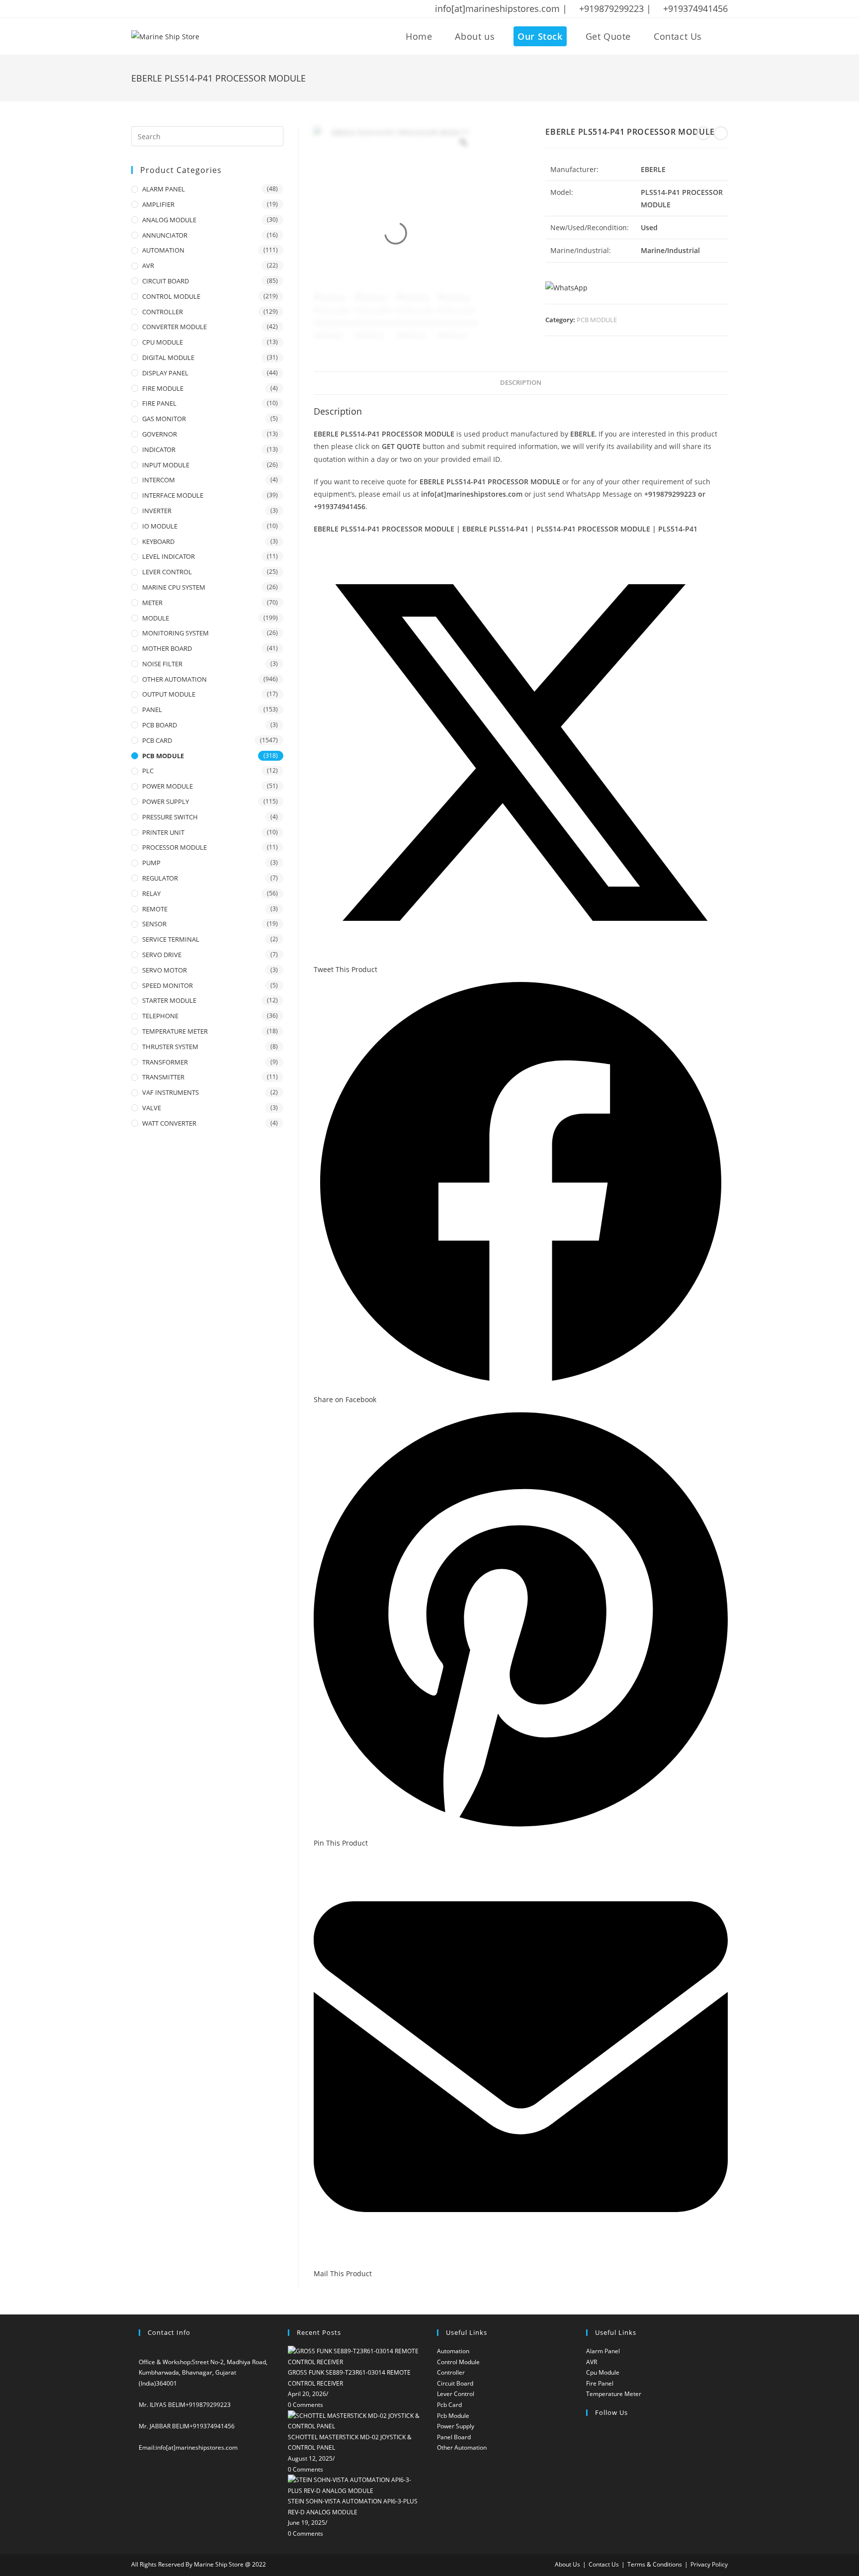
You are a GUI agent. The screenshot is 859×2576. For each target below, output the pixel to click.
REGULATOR (160, 878)
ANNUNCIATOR (165, 235)
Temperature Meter (614, 2394)
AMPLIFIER (158, 204)
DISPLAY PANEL (165, 373)
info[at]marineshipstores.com (197, 2447)
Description (521, 383)
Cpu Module (603, 2372)
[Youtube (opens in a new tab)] (199, 9)
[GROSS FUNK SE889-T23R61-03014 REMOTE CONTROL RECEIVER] (355, 2356)
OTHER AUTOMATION (174, 679)
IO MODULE (160, 526)
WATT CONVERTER (169, 1123)
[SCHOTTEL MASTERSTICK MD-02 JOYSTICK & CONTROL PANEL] (355, 2420)
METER (152, 603)
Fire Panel (600, 2383)
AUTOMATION (163, 250)
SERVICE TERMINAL (171, 939)
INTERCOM (159, 480)
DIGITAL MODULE (168, 357)
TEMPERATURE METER (175, 1031)
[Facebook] (589, 2448)
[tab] (521, 383)
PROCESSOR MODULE (174, 847)
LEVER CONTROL (167, 572)
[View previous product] (703, 133)
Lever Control (456, 2394)
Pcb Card (449, 2405)
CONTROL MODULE (171, 296)
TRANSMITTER (163, 1077)
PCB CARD (157, 740)
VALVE (152, 1108)
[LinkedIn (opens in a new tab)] (186, 9)
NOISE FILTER (162, 664)
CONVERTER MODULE (174, 327)
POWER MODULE (168, 786)
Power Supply (456, 2426)
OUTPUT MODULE (169, 694)
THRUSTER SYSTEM (170, 1047)
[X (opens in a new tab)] (136, 9)
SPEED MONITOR (168, 985)
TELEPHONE (160, 1016)
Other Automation (462, 2447)
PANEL (152, 710)
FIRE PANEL (159, 403)
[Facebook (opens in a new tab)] (148, 9)
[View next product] (721, 133)
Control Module (458, 2362)
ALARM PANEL (164, 189)
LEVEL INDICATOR (169, 556)
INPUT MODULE (166, 465)
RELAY (151, 893)
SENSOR (154, 924)
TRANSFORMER (165, 1062)
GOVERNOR (160, 434)
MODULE (156, 618)
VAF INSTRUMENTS (171, 1092)
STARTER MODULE (169, 1000)
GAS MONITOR (164, 419)
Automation (453, 2351)
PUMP (151, 863)
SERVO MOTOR (165, 970)
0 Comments (305, 2405)
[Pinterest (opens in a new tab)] (161, 9)
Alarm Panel (603, 2351)
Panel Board (454, 2437)
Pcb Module (453, 2416)
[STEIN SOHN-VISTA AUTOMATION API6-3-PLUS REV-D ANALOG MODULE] (355, 2485)
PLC (148, 771)
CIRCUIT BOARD (166, 281)
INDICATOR (159, 449)
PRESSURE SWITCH (170, 817)
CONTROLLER (163, 312)
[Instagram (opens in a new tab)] (173, 9)
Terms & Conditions (655, 2564)
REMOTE (155, 909)
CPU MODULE (163, 342)
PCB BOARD (160, 725)
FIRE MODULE (163, 388)
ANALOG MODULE (169, 220)
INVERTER (157, 511)
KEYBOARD (158, 541)
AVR (148, 266)
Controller (451, 2372)
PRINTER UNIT (163, 832)
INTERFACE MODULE (173, 495)
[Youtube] (589, 2508)
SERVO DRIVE (162, 955)
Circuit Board (455, 2383)
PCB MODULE (597, 320)
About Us (567, 2564)
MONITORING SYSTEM (175, 633)
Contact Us (604, 2564)
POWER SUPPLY (166, 801)
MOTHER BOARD (167, 648)
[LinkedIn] (589, 2478)
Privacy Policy (709, 2564)
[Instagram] (589, 2463)
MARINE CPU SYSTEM (174, 587)
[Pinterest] (589, 2493)
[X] (589, 2433)
